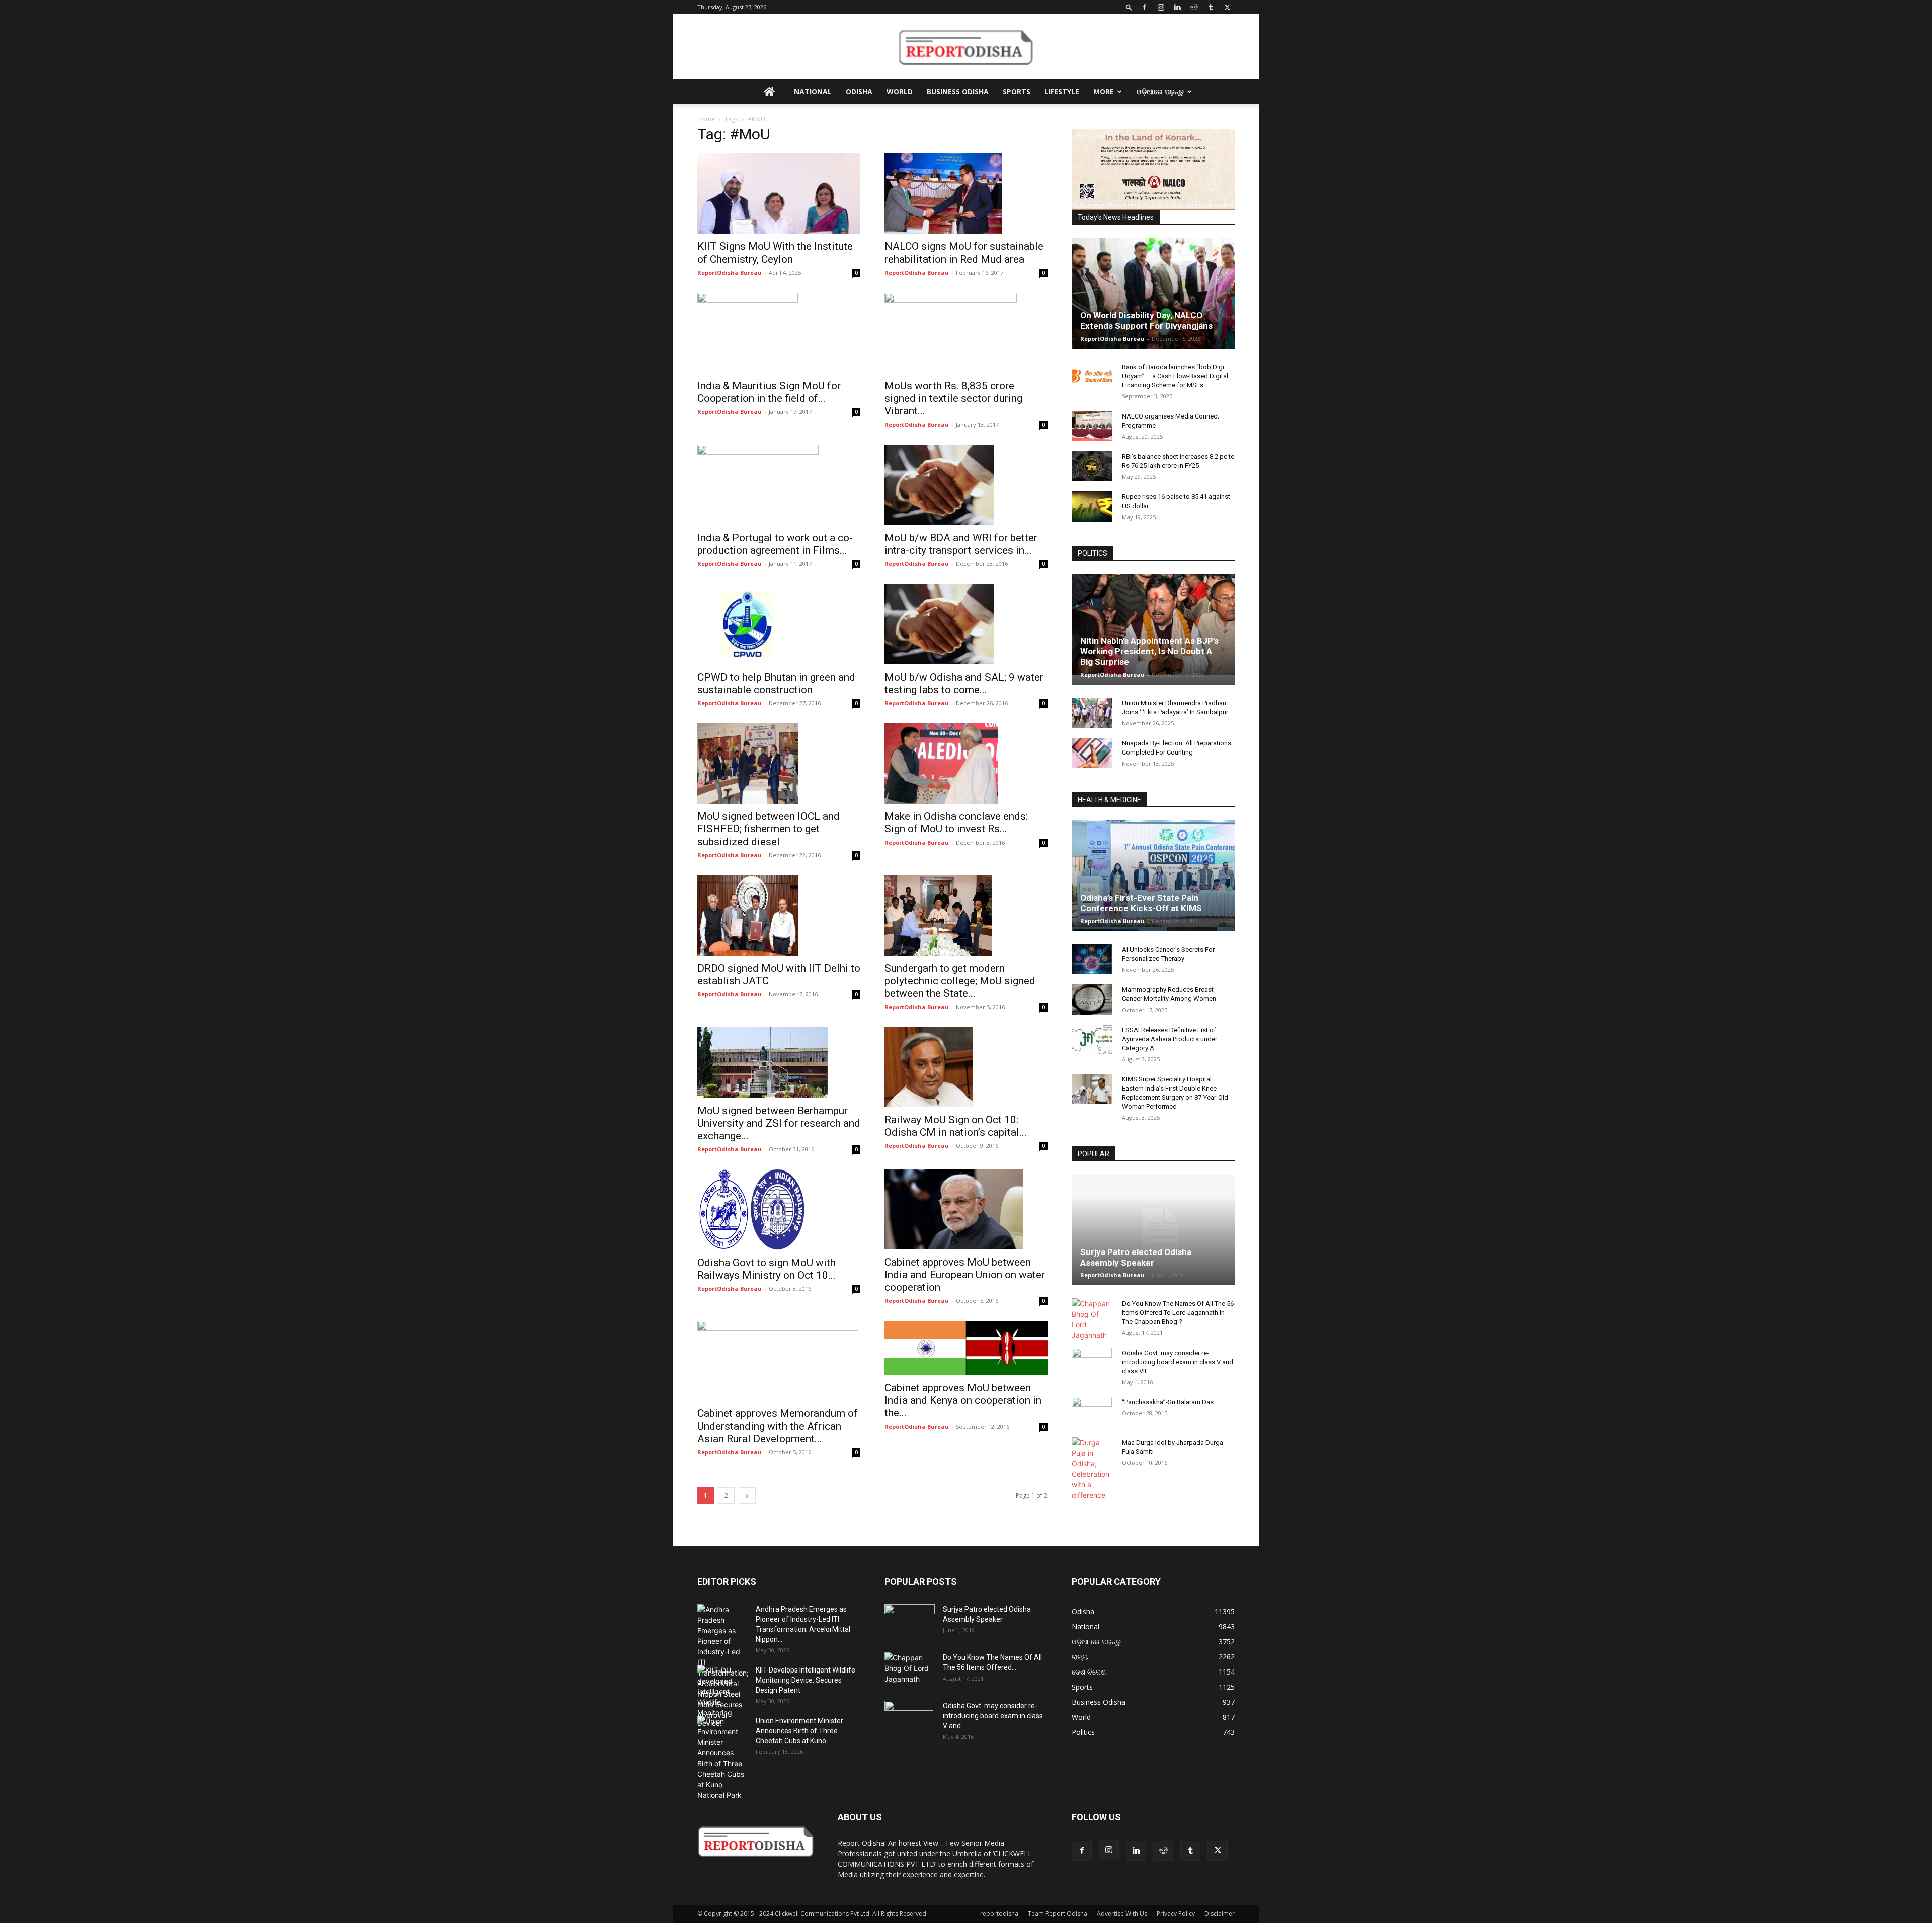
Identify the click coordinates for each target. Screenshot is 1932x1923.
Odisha (859, 91)
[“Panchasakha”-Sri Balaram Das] (1092, 1420)
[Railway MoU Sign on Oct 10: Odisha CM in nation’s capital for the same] (966, 1067)
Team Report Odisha (1058, 1914)
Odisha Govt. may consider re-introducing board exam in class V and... (993, 1716)
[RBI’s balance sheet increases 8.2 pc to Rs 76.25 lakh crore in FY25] (1092, 466)
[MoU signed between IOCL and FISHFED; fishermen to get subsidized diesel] (779, 764)
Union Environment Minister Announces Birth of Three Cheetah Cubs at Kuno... (799, 1731)
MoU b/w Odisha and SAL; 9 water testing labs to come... (964, 683)
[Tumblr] (1211, 7)
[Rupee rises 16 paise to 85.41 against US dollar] (1092, 507)
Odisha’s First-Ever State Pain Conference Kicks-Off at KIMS (1141, 903)
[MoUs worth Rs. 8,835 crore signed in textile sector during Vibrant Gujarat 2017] (966, 333)
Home (706, 119)
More (1104, 91)
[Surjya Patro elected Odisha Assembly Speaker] (1153, 1230)
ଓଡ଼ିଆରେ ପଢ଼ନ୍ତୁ (1160, 91)
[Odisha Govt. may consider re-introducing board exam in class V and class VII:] (1092, 1362)
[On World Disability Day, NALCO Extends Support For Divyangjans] (1153, 303)
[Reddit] (1194, 7)
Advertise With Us (1122, 1914)
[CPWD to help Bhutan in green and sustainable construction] (779, 624)
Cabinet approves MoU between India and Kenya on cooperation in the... (963, 1400)
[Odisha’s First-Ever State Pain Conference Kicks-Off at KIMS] (1153, 880)
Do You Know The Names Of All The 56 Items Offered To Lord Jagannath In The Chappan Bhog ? (1178, 1313)
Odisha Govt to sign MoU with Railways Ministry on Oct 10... (767, 1269)
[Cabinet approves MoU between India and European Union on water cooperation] (966, 1210)
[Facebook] (1144, 7)
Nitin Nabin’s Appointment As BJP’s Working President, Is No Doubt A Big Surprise (1149, 651)
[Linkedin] (1177, 7)
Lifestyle (1062, 91)
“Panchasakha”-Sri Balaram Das (1168, 1402)
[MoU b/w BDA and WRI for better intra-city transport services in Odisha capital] (966, 485)
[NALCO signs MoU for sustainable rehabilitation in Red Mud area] (966, 194)
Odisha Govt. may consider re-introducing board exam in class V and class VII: (1178, 1362)
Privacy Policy (1176, 1914)
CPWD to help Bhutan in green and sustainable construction (776, 683)
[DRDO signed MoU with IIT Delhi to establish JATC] (779, 915)
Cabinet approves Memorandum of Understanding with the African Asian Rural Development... (778, 1426)
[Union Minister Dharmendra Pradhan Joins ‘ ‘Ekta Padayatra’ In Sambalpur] (1092, 713)
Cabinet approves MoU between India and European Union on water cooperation (965, 1275)
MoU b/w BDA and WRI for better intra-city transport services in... (961, 544)
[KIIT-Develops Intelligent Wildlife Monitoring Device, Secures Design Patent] (722, 1697)
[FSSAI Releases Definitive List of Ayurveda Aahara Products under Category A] (1092, 1040)
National (813, 91)
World (900, 91)
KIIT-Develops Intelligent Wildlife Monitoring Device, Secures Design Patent (806, 1680)
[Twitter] (1227, 7)
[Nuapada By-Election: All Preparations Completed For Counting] (1092, 753)
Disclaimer (1220, 1914)
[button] (1129, 7)
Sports (1017, 91)
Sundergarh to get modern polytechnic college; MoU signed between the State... (960, 981)
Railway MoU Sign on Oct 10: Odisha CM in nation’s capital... (956, 1126)
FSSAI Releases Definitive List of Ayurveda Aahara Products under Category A (1170, 1039)
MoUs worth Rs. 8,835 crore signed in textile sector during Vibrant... (953, 398)
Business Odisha (958, 91)
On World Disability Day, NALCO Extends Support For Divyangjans (1146, 321)
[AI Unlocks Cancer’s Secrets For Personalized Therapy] (1092, 959)
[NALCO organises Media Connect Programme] (1092, 426)
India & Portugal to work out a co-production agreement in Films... (775, 544)
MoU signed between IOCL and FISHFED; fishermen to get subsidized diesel (769, 829)
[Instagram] (1161, 7)
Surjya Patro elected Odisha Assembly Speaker (1136, 1257)
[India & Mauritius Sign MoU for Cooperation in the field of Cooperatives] (779, 333)
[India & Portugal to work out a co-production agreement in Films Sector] (779, 485)
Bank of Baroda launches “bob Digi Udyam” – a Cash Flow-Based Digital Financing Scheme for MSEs (1175, 376)
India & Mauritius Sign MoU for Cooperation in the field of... (769, 392)
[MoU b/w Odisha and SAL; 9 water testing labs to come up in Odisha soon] (966, 624)
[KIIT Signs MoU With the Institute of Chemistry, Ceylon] (779, 194)
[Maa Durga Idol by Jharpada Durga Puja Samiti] (1092, 1469)
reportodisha (999, 1914)
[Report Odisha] (966, 47)
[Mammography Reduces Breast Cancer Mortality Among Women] (1092, 999)
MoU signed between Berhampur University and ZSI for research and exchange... (779, 1123)
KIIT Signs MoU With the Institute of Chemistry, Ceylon (775, 253)
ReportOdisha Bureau (730, 272)
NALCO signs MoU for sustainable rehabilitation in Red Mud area (964, 253)
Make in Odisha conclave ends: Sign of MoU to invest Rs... (956, 823)
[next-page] (747, 1496)
